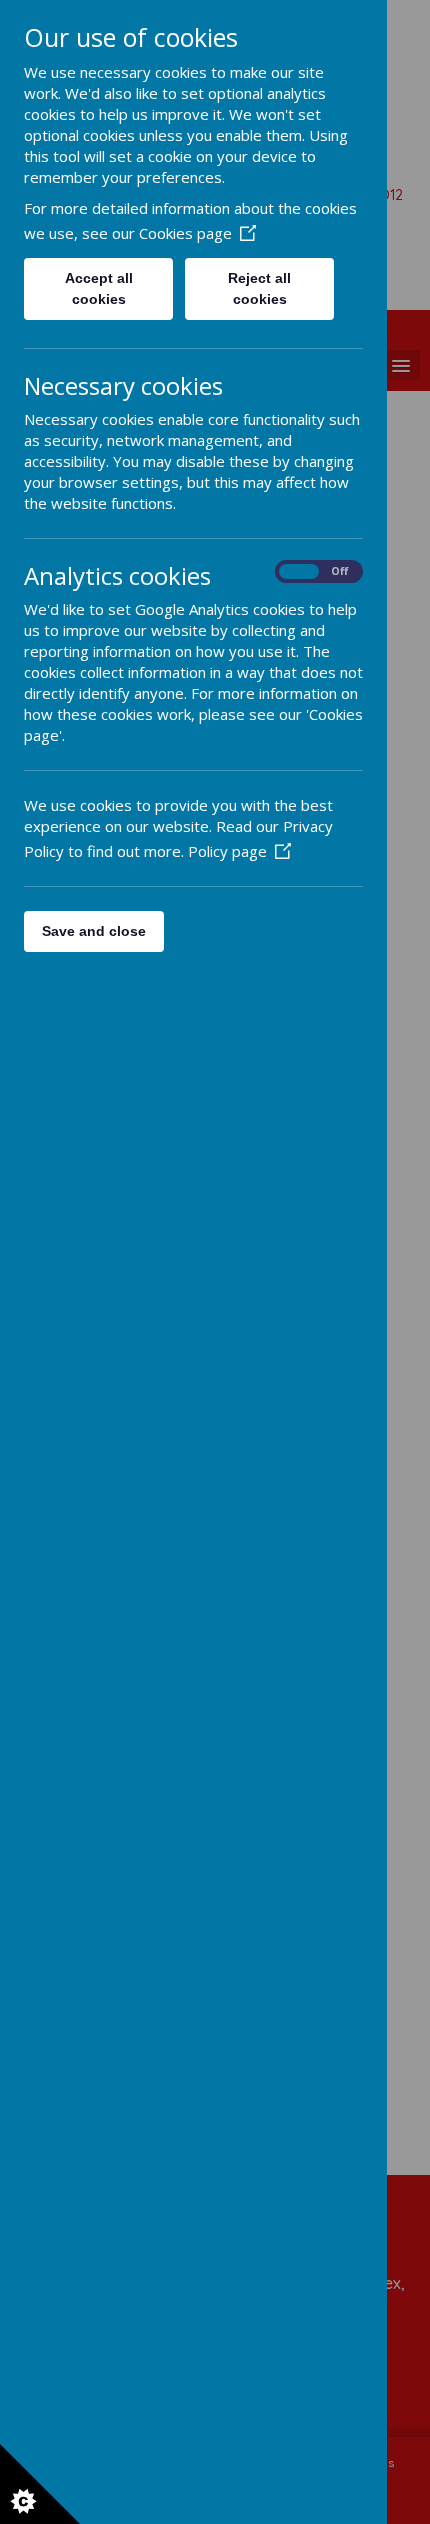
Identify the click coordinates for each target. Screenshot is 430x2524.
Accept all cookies (99, 288)
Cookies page (185, 233)
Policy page (227, 851)
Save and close (94, 931)
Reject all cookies (259, 288)
